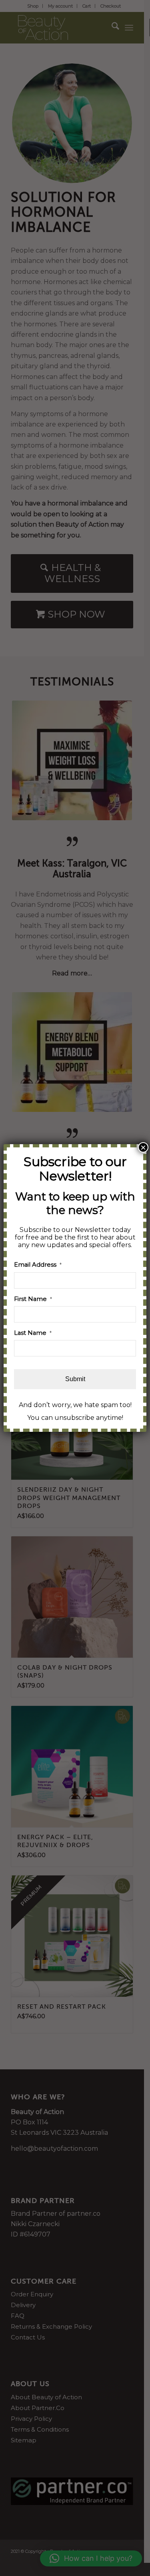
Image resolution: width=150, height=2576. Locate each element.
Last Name (33, 1333)
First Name (33, 1299)
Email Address (38, 1265)
